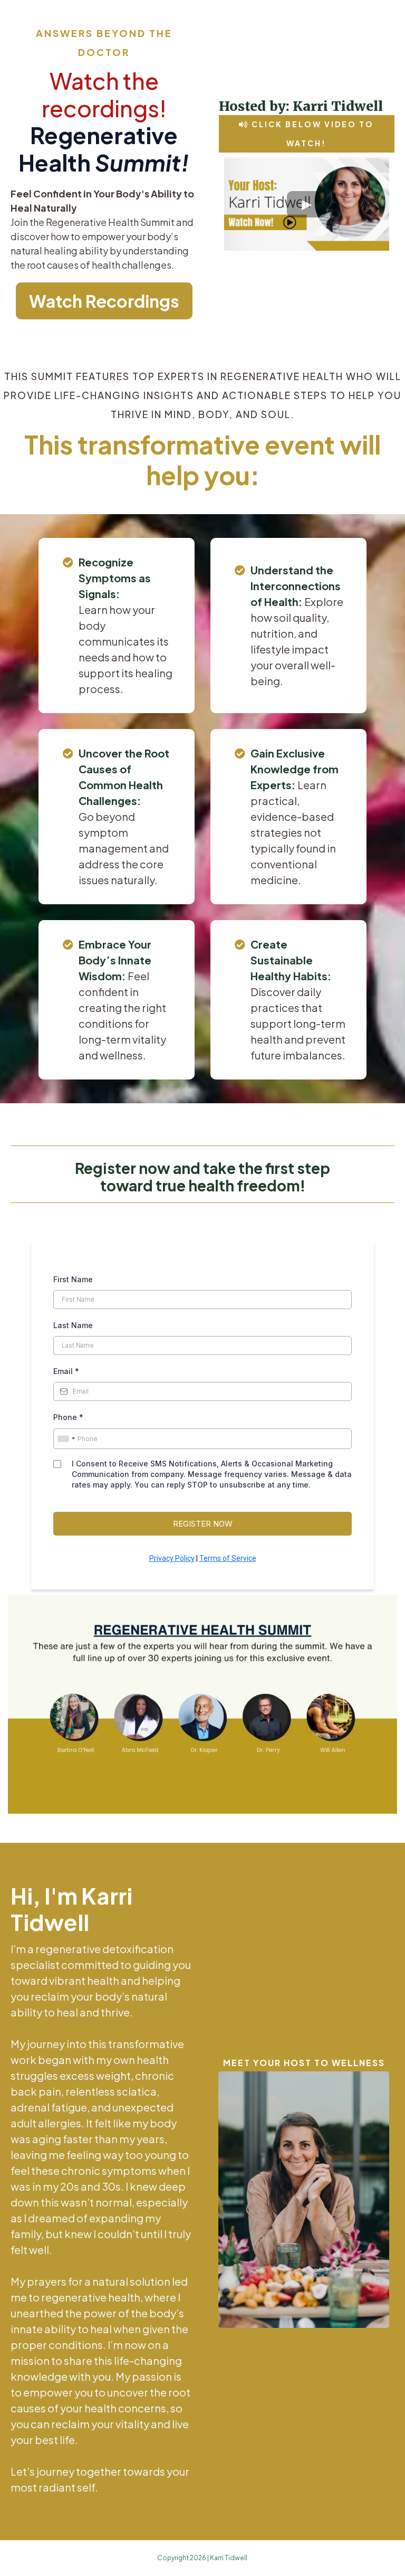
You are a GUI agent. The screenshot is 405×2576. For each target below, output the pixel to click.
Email (66, 1371)
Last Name (73, 1325)
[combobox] (66, 1439)
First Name (73, 1279)
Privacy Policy (172, 1558)
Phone (68, 1417)
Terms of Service (228, 1558)
